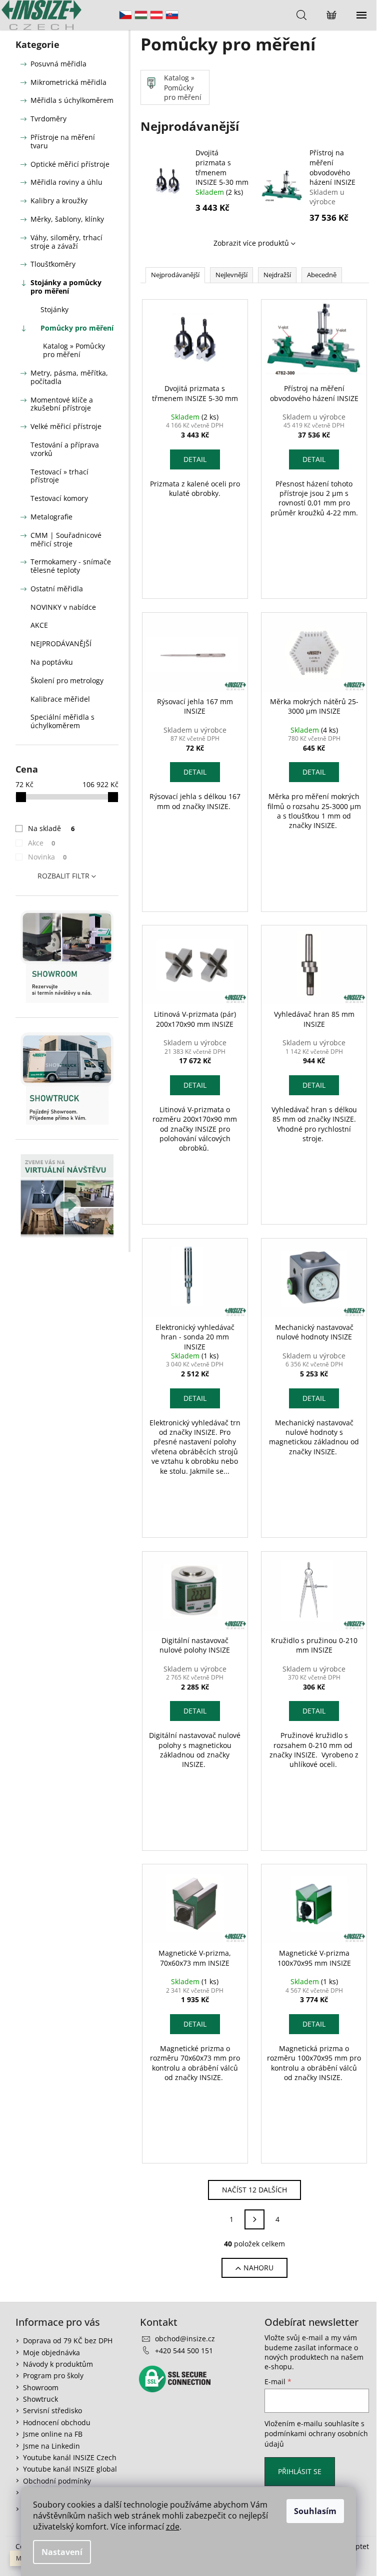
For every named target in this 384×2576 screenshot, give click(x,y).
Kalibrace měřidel (60, 699)
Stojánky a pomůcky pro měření (66, 287)
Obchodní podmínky (57, 2481)
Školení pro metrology (67, 680)
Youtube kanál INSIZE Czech (70, 2457)
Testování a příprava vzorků (65, 449)
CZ (125, 15)
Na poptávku (52, 662)
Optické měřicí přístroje (70, 164)
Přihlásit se (300, 2471)
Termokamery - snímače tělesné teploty (71, 566)
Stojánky (54, 309)
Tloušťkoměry (53, 264)
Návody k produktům (58, 2364)
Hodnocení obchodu (57, 2422)
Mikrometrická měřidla (68, 82)
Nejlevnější (231, 275)
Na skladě (51, 828)
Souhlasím (315, 2511)
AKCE (39, 625)
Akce (42, 843)
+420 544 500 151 (184, 2351)
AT (156, 15)
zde (173, 2527)
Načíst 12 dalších (254, 2190)
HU (141, 15)
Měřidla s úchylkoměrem (72, 100)
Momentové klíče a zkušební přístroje (62, 404)
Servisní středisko (52, 2410)
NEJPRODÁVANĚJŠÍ (61, 644)
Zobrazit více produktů (251, 243)
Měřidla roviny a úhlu (66, 182)
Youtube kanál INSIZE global (70, 2469)
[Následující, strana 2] (254, 2219)
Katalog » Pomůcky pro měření (74, 350)
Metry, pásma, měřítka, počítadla (69, 377)
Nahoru (258, 2268)
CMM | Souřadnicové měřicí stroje (66, 539)
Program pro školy (53, 2375)
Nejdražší (277, 275)
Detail (195, 459)
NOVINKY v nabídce (63, 607)
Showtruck (40, 2399)
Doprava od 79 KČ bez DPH (68, 2341)
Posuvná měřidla (58, 64)
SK (172, 15)
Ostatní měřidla (57, 589)
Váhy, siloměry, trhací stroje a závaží (66, 242)
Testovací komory (59, 498)
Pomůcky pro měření (77, 328)
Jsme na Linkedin (51, 2446)
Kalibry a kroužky (59, 201)
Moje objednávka (51, 2353)
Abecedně (322, 275)
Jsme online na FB (53, 2434)
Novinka (47, 857)
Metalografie (51, 517)
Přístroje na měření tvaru (63, 141)
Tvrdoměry (48, 119)
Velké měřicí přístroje (66, 426)
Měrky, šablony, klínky (67, 219)
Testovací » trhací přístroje (59, 476)
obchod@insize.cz (185, 2339)
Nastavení (62, 2552)
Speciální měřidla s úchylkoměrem (62, 721)
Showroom (41, 2387)
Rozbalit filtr (63, 876)
